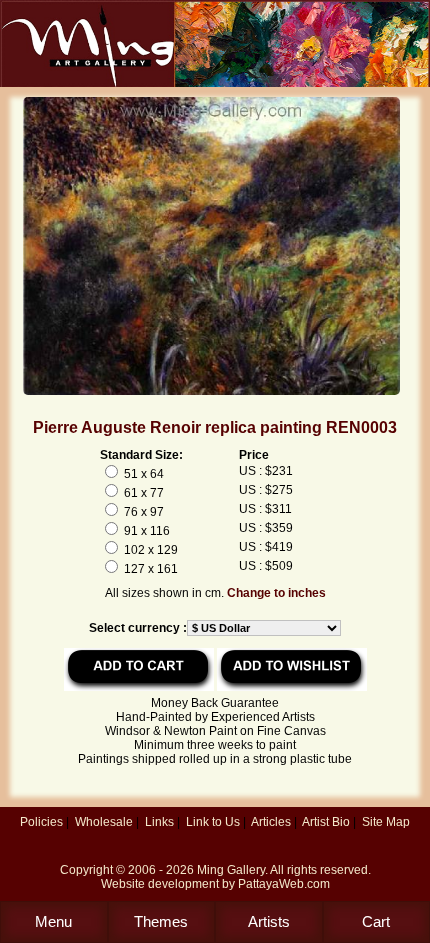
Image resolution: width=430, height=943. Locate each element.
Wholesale (104, 822)
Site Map (386, 822)
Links (159, 822)
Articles (271, 822)
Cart (376, 921)
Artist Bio (326, 822)
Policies (41, 822)
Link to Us (213, 822)
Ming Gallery (231, 870)
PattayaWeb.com (284, 884)
